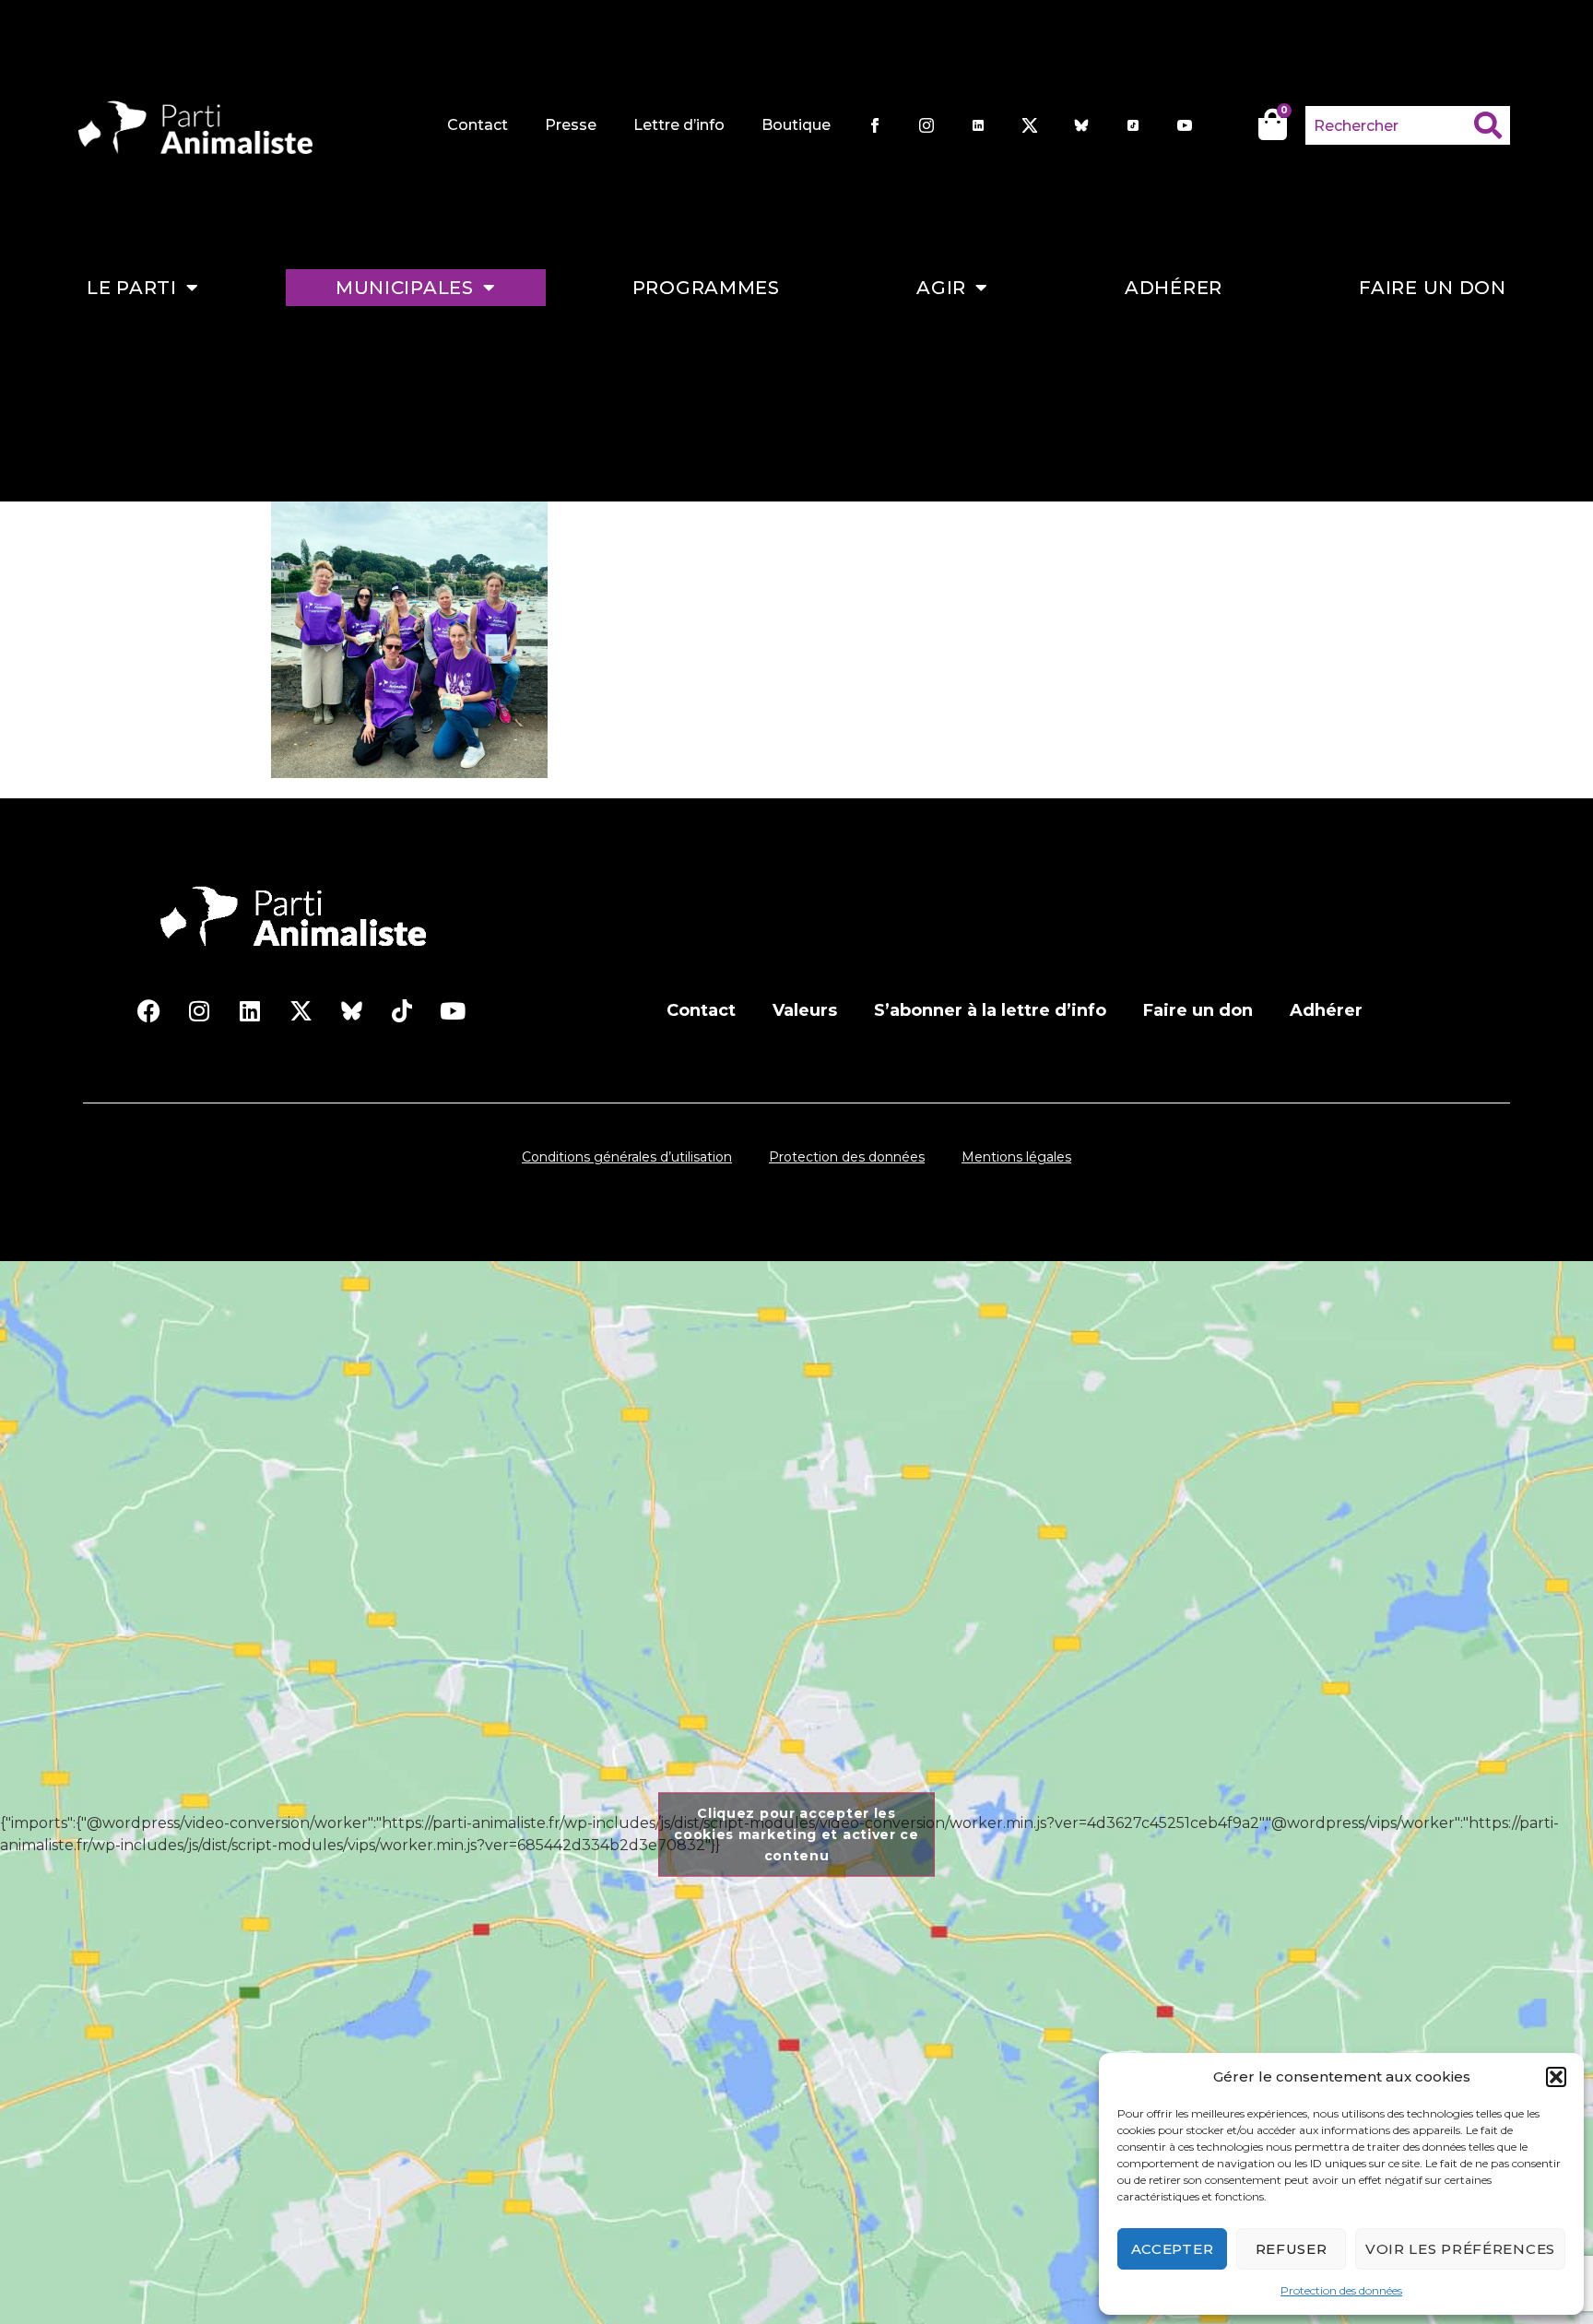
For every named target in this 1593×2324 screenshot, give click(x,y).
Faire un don (1432, 288)
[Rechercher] (1492, 125)
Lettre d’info (679, 125)
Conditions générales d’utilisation (627, 1157)
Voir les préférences (1460, 2249)
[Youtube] (453, 1010)
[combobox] (1390, 125)
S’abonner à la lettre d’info (990, 1010)
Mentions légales (1016, 1157)
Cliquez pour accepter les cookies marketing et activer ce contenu (796, 1834)
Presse (571, 125)
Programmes (706, 288)
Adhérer (1174, 288)
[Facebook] (148, 1010)
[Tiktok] (402, 1010)
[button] (1556, 2077)
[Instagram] (199, 1010)
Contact (478, 125)
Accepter (1173, 2249)
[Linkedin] (250, 1010)
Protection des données (1341, 2290)
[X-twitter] (301, 1010)
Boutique (796, 125)
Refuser (1292, 2249)
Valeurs (805, 1010)
